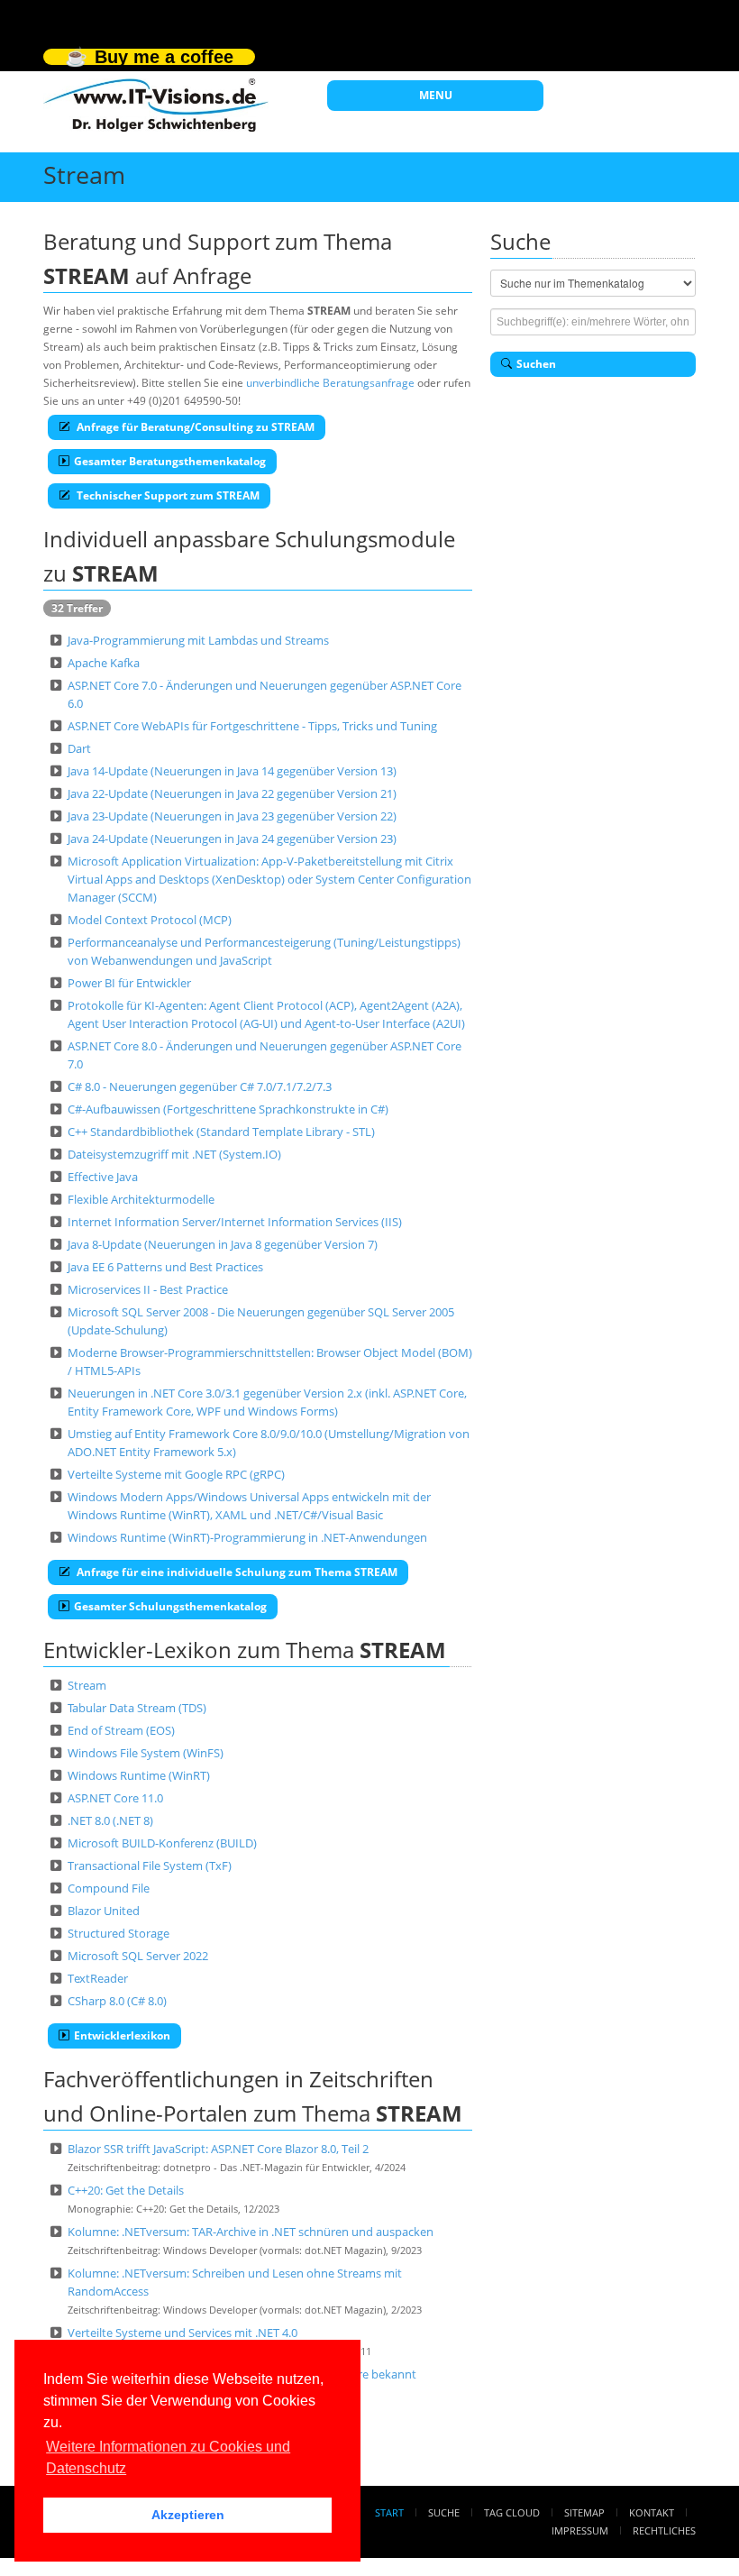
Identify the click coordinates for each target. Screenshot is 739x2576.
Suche (444, 2512)
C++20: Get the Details (126, 2190)
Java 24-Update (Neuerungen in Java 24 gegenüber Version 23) (232, 839)
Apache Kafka (104, 663)
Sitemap (584, 2512)
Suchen (536, 364)
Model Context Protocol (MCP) (150, 920)
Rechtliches (664, 2530)
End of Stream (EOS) (121, 1730)
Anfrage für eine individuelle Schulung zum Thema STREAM (236, 1572)
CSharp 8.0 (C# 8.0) (117, 2001)
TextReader (98, 1978)
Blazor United (104, 1911)
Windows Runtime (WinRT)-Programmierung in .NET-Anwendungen (247, 1537)
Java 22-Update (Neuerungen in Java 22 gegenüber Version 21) (232, 793)
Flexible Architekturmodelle (141, 1199)
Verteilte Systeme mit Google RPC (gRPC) (176, 1474)
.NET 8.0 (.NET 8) (110, 1820)
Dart (79, 748)
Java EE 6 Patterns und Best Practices (165, 1267)
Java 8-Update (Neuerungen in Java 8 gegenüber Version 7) (223, 1244)
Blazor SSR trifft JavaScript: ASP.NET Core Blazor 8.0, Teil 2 (218, 2149)
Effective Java (103, 1177)
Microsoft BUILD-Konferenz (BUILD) (162, 1843)
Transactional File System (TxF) (150, 1866)
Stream (87, 1685)
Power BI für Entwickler (129, 983)
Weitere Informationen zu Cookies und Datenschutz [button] (168, 2457)
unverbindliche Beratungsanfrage (330, 383)
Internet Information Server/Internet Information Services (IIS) (235, 1222)
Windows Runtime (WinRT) (139, 1775)
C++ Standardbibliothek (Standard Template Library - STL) (221, 1132)
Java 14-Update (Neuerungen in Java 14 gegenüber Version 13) (232, 771)
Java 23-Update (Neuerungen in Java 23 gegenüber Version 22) (232, 816)
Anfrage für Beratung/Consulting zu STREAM (194, 427)
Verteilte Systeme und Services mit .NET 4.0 (182, 2333)
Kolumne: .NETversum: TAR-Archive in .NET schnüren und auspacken (251, 2232)
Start (389, 2512)
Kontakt (652, 2512)
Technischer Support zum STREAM (167, 495)
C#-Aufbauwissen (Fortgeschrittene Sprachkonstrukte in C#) (228, 1109)
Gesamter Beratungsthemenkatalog (170, 461)
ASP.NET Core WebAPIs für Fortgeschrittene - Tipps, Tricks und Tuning (252, 726)
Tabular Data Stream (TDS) (137, 1708)
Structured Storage (119, 1933)
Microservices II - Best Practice (148, 1289)
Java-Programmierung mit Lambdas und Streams (198, 640)
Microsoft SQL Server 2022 (138, 1956)
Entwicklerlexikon (122, 2035)
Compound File (109, 1888)
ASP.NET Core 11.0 (115, 1798)
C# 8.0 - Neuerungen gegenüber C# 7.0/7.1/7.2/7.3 (200, 1086)
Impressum (580, 2530)
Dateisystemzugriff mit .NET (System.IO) (174, 1154)
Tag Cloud (512, 2512)
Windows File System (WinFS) (146, 1753)
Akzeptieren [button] (188, 2515)
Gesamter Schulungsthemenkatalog (170, 1606)
